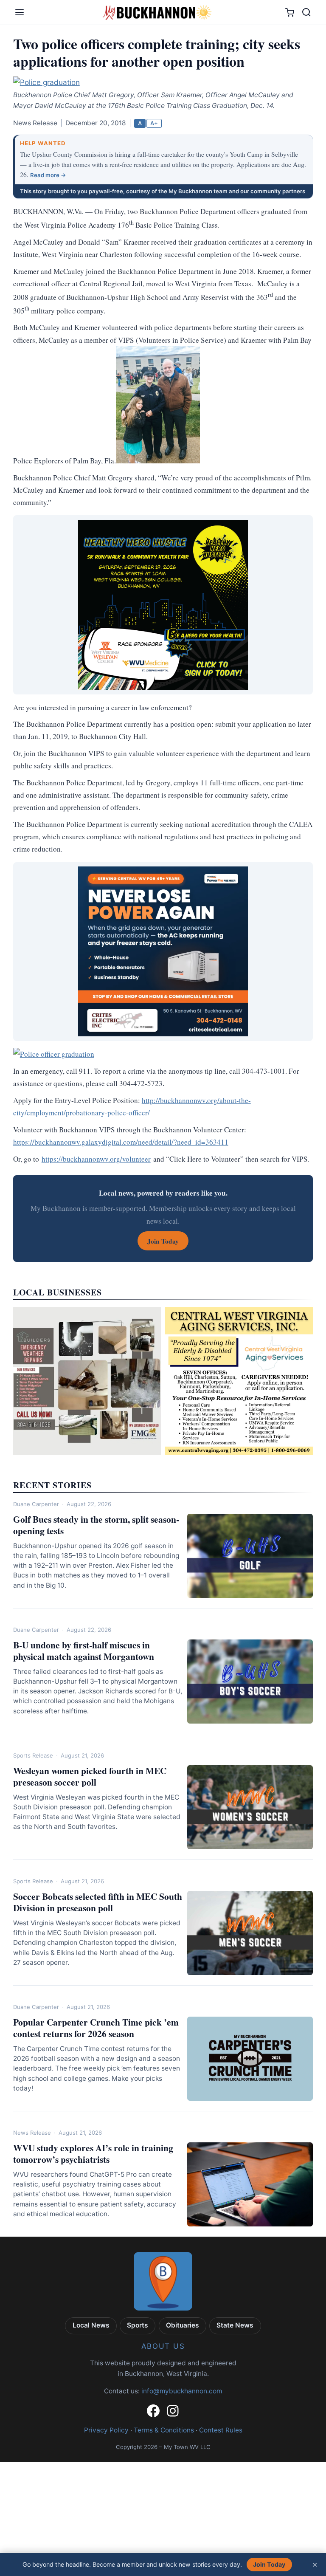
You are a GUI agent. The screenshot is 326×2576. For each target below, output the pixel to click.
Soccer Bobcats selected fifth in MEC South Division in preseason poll (98, 1902)
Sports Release (33, 1755)
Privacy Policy (106, 2430)
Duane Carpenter (36, 1504)
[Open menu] (20, 12)
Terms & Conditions (164, 2430)
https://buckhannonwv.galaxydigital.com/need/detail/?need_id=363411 (121, 1142)
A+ (154, 123)
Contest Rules (221, 2430)
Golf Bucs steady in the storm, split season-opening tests (96, 1525)
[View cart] (290, 13)
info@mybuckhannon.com (182, 2391)
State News (235, 2325)
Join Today (269, 2564)
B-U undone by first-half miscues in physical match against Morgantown (84, 1651)
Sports (138, 2325)
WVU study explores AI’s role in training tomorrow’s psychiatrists (93, 2153)
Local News (91, 2325)
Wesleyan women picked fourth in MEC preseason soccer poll (90, 1776)
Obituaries (183, 2325)
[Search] (306, 12)
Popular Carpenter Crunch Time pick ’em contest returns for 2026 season (96, 2028)
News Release (32, 2133)
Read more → (48, 175)
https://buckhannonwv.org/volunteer (96, 1159)
